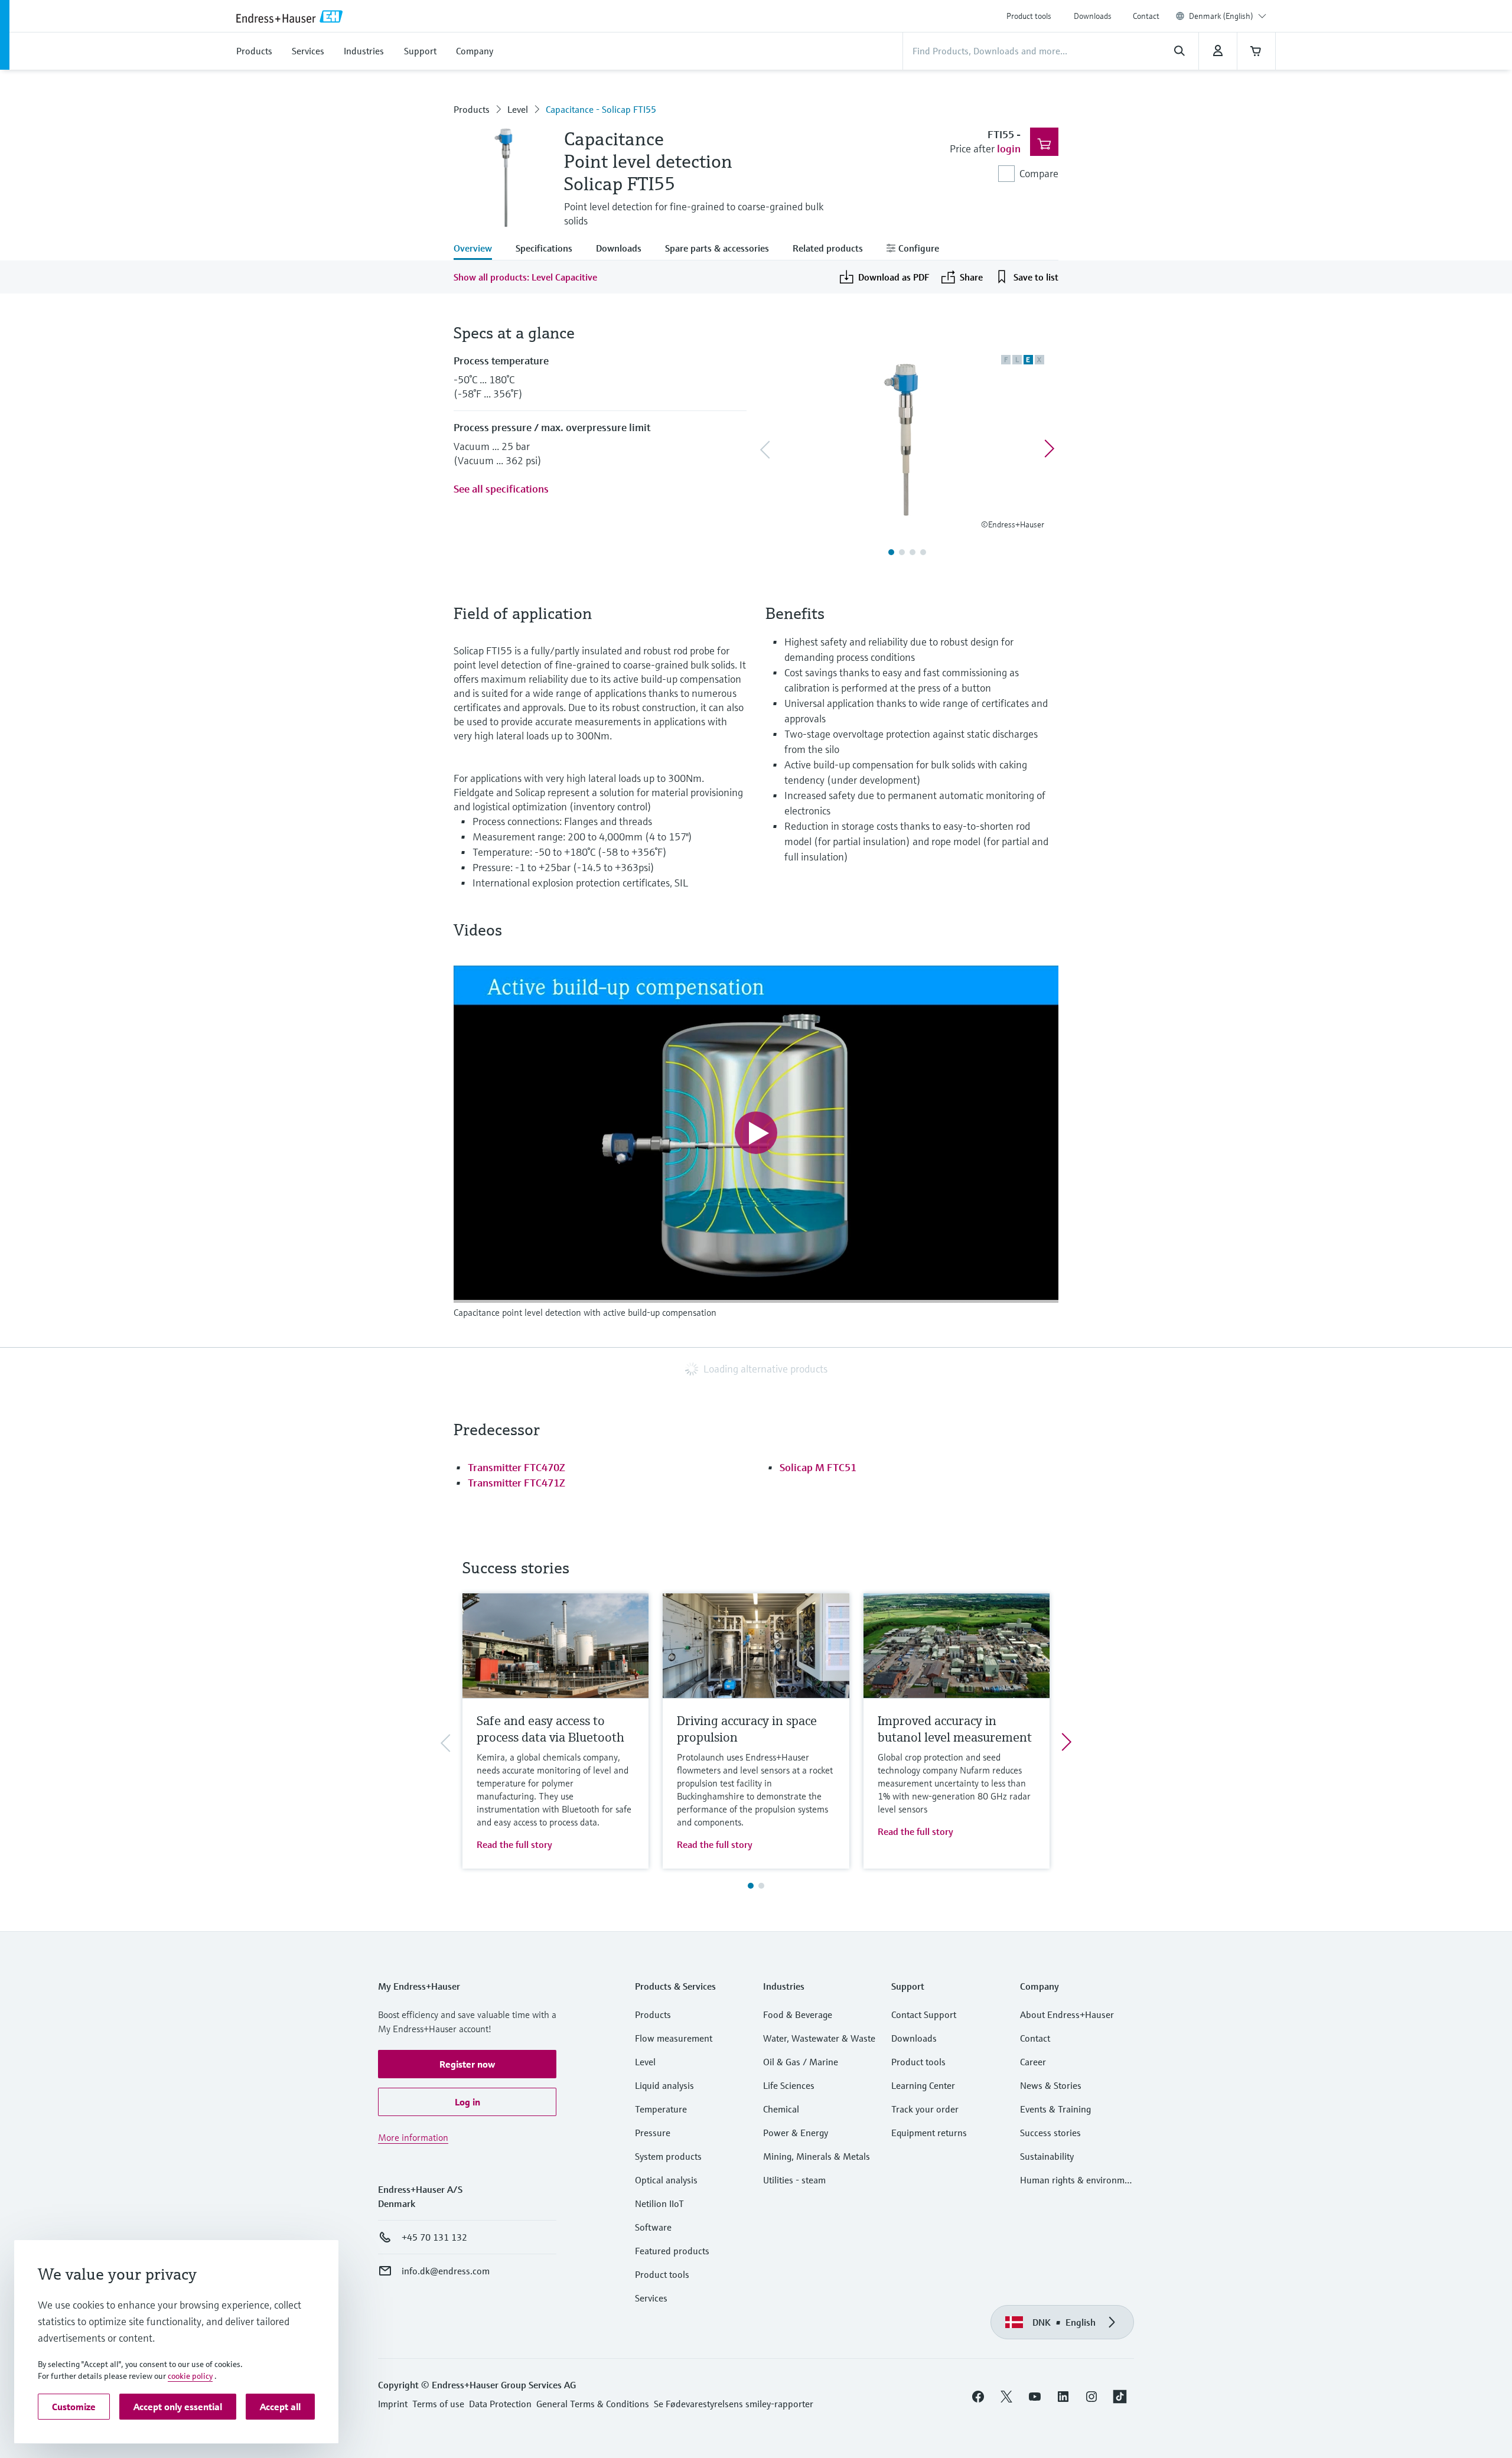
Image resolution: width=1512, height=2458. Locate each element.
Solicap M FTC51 (818, 1467)
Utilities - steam (794, 2180)
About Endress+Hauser (1067, 2014)
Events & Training (1055, 2109)
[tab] (479, 249)
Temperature (661, 2109)
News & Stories (1051, 2085)
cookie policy (190, 2376)
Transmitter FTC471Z (517, 1483)
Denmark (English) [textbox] (1221, 16)
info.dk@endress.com (446, 2271)
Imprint (393, 2404)
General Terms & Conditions (593, 2404)
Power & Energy (796, 2133)
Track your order (925, 2109)
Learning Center (923, 2085)
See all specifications (501, 489)
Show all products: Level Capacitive (525, 277)
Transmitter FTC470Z (517, 1467)
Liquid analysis (664, 2085)
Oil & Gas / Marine (801, 2062)
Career (1033, 2062)
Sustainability (1047, 2156)
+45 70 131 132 (434, 2237)
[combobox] (1228, 16)
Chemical (781, 2109)
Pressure (653, 2133)
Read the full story (514, 1844)
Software (653, 2227)
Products (472, 109)
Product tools (1029, 16)
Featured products (672, 2251)
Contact (1146, 16)
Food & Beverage (798, 2014)
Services (651, 2298)
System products (668, 2156)
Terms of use (438, 2404)
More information (413, 2137)
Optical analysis (666, 2180)
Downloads (1093, 16)
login (1009, 149)
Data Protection (500, 2404)
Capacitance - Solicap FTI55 (601, 109)
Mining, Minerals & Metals (817, 2156)
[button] (467, 2064)
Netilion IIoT (659, 2203)
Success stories (1050, 2133)
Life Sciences (789, 2085)
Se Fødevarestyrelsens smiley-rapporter (734, 2404)
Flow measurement (674, 2038)
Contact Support (924, 2014)
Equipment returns (929, 2133)
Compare (1039, 173)
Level (518, 109)
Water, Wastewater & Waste (819, 2038)
